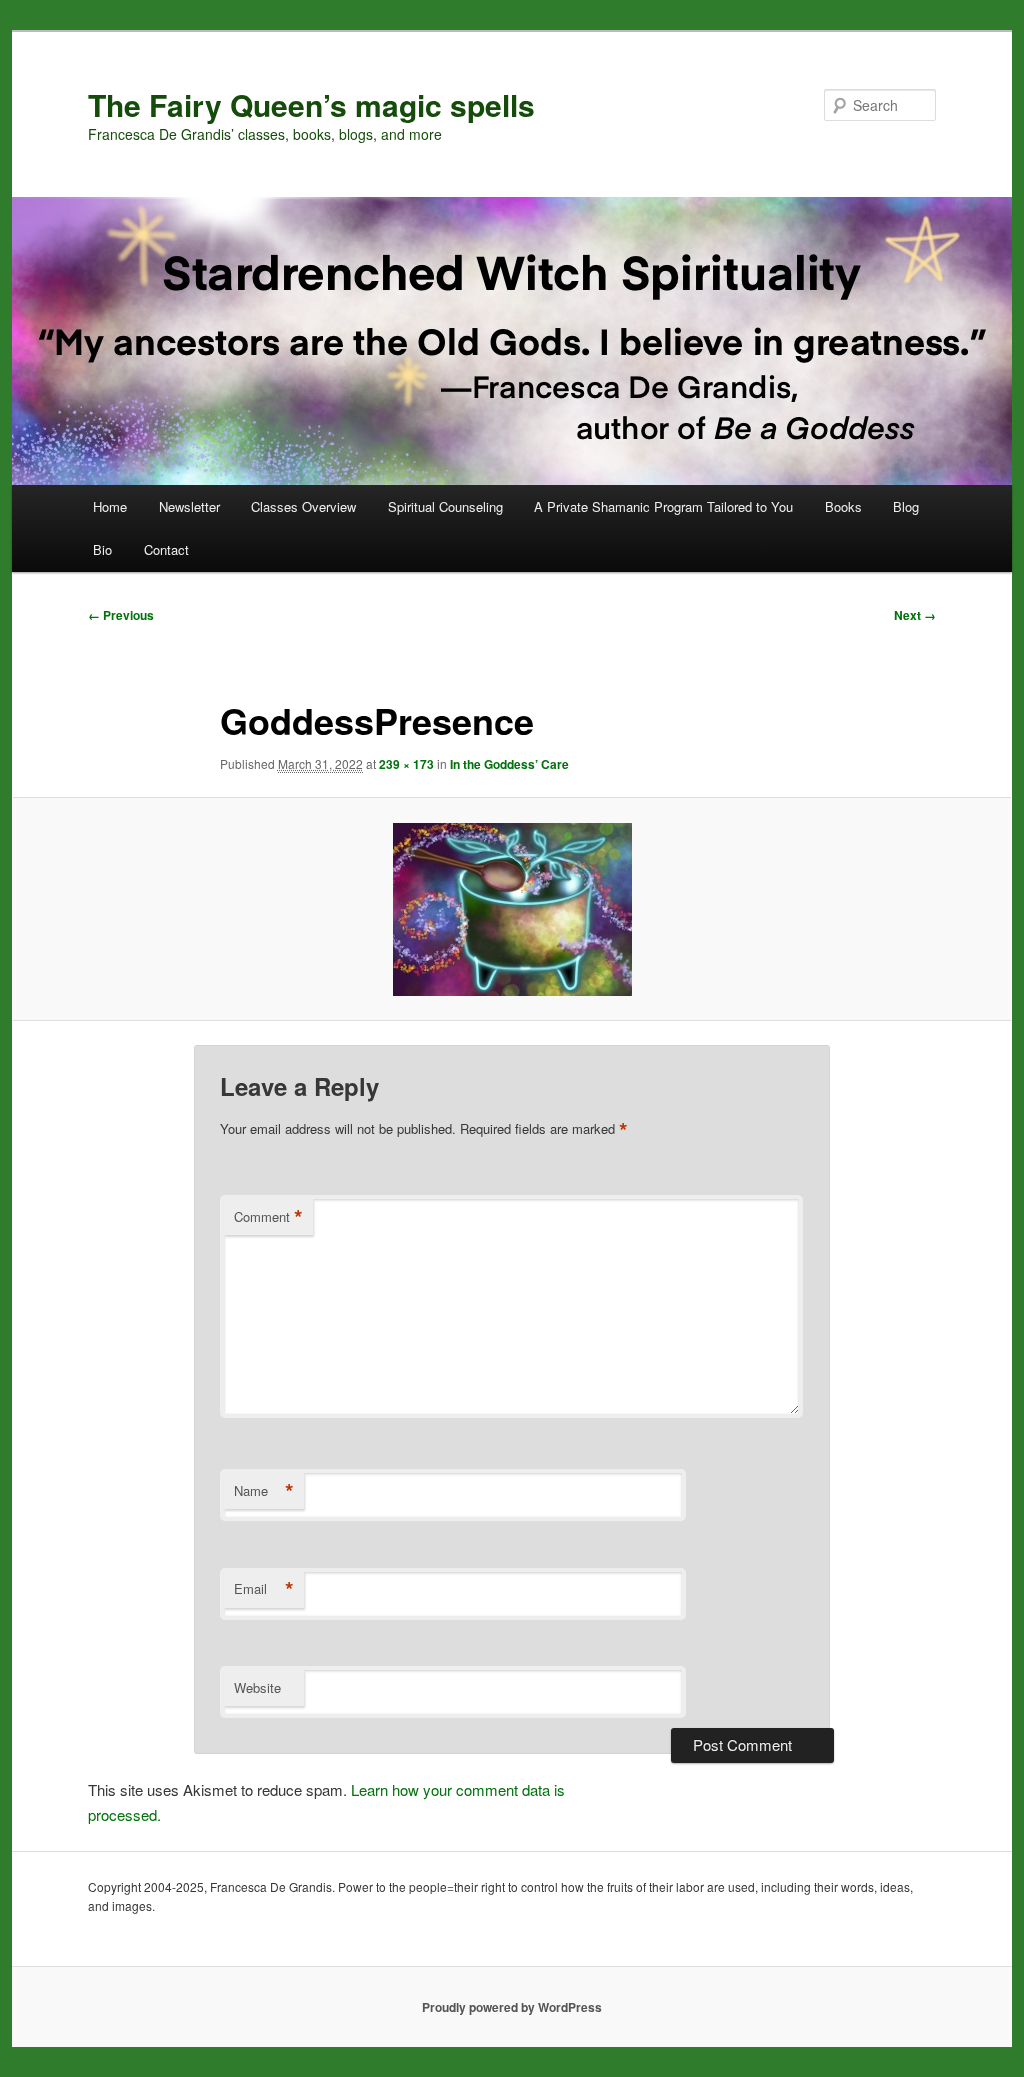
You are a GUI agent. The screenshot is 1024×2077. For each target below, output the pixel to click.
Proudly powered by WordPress (512, 2007)
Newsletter (189, 506)
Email (264, 1589)
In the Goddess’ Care (509, 764)
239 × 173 (406, 764)
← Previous (121, 615)
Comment (268, 1217)
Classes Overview (303, 506)
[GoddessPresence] (512, 909)
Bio (102, 549)
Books (843, 506)
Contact (166, 549)
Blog (906, 506)
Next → (915, 615)
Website (257, 1687)
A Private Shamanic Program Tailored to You (663, 506)
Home (110, 506)
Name (264, 1491)
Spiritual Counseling (445, 506)
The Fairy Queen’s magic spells (311, 104)
